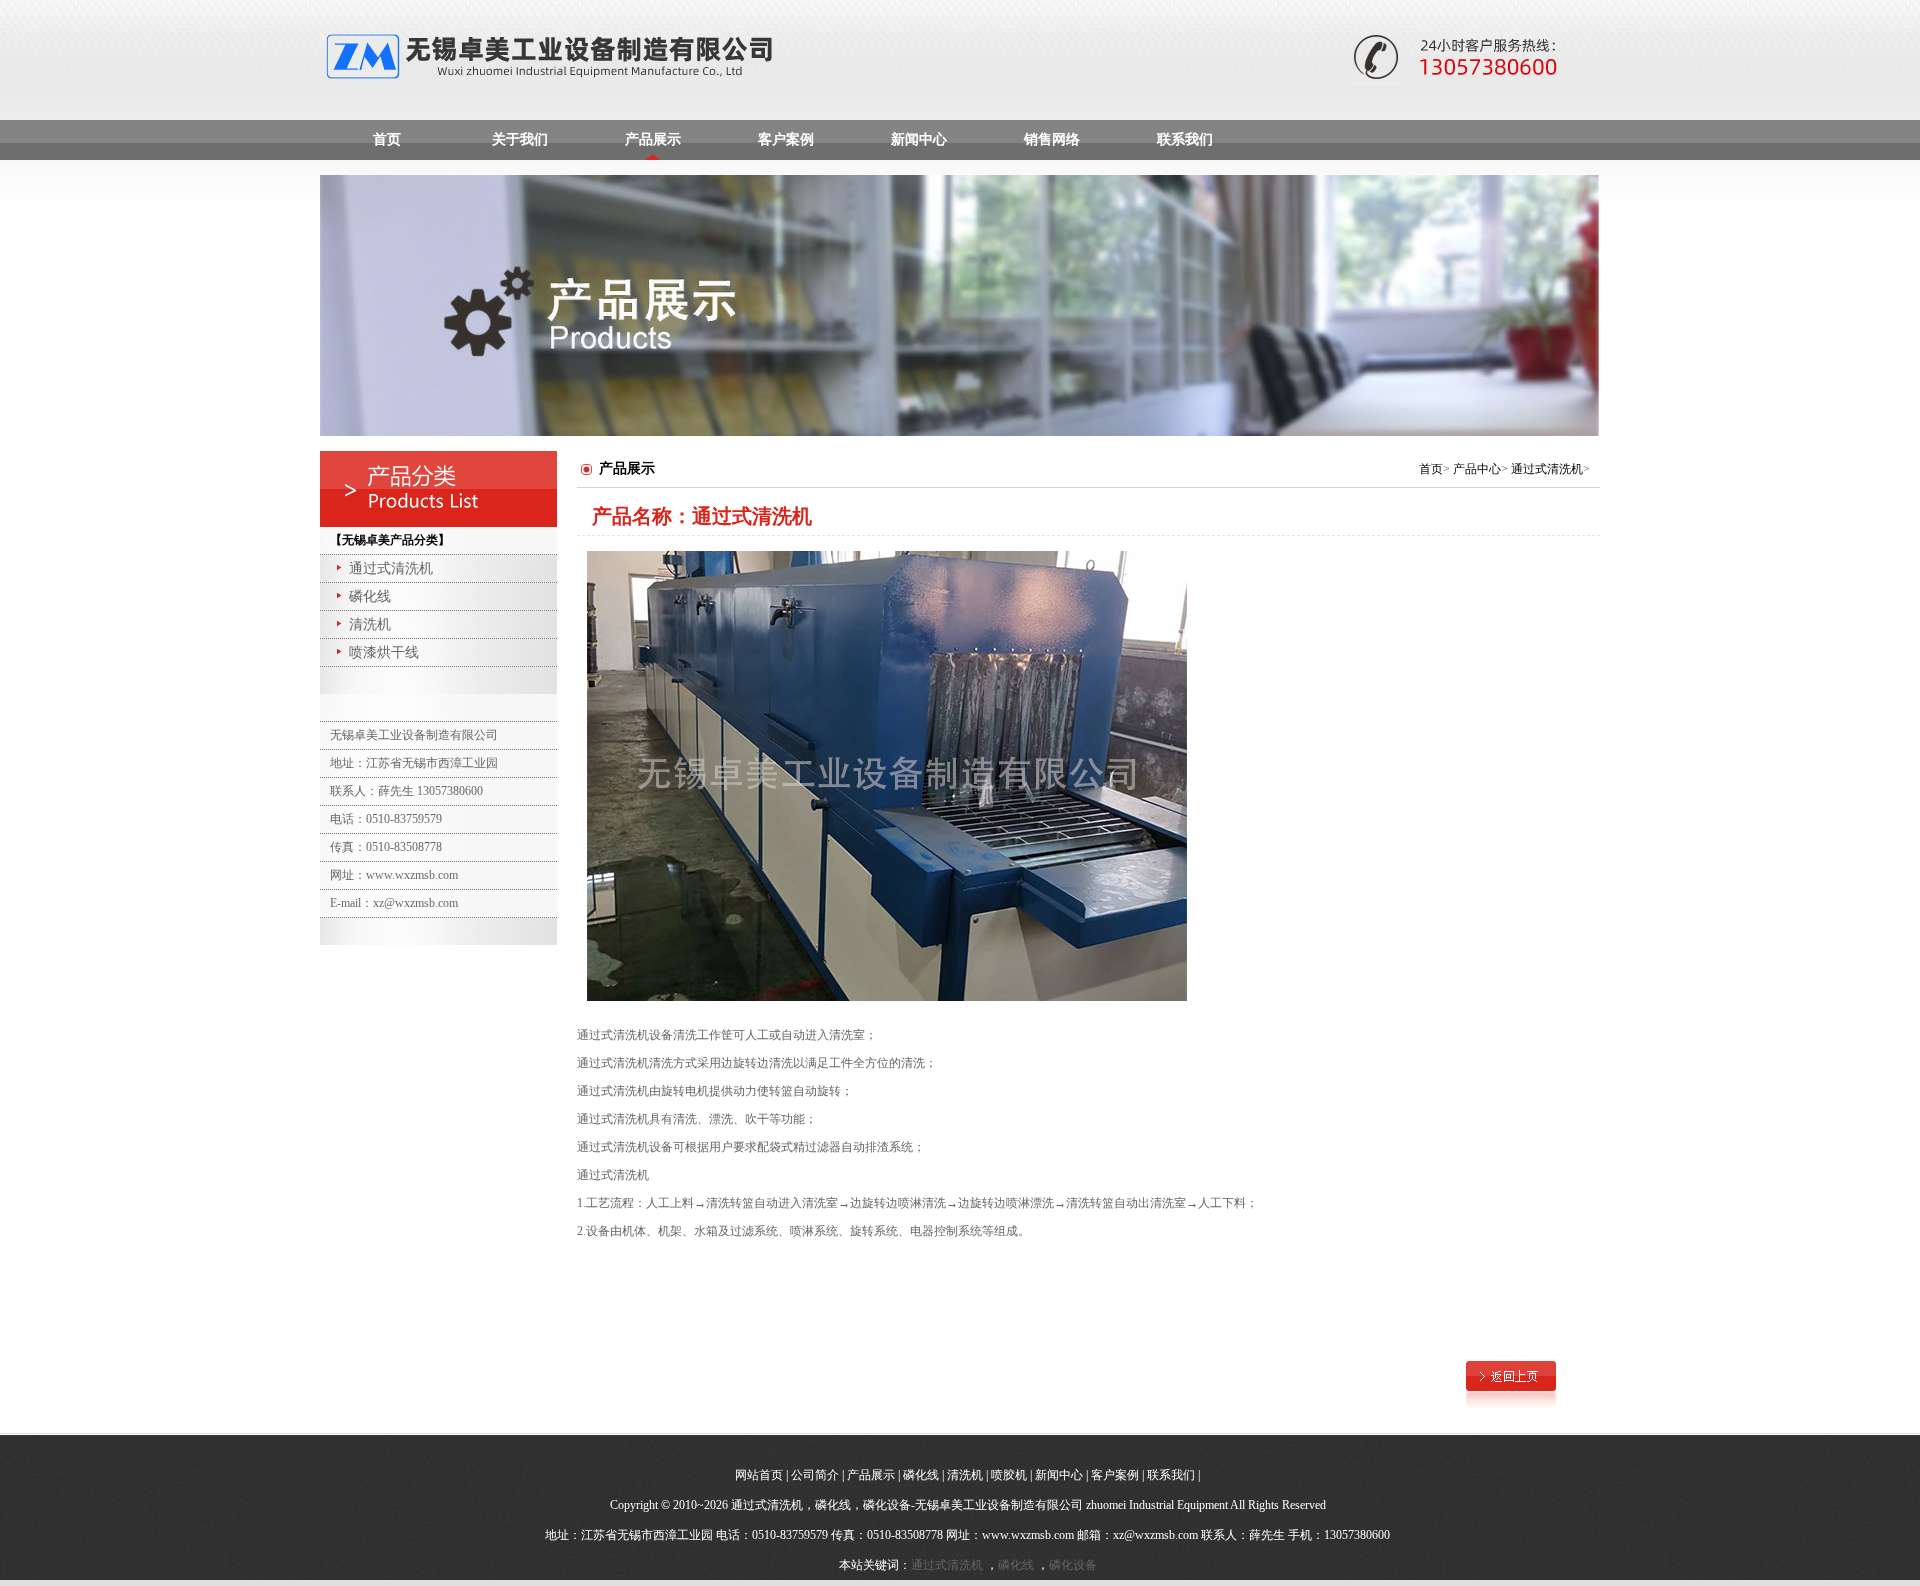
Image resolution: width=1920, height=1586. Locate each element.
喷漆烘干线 (384, 652)
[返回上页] (1511, 1375)
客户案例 (786, 139)
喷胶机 (1009, 1475)
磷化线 (370, 596)
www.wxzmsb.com (1028, 1535)
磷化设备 (1073, 1565)
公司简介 (815, 1475)
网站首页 (759, 1475)
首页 (387, 139)
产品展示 (653, 139)
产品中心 (1477, 469)
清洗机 (370, 624)
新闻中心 (919, 139)
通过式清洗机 (391, 568)
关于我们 (520, 139)
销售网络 (1052, 139)
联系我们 (1185, 139)
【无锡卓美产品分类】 (390, 540)
